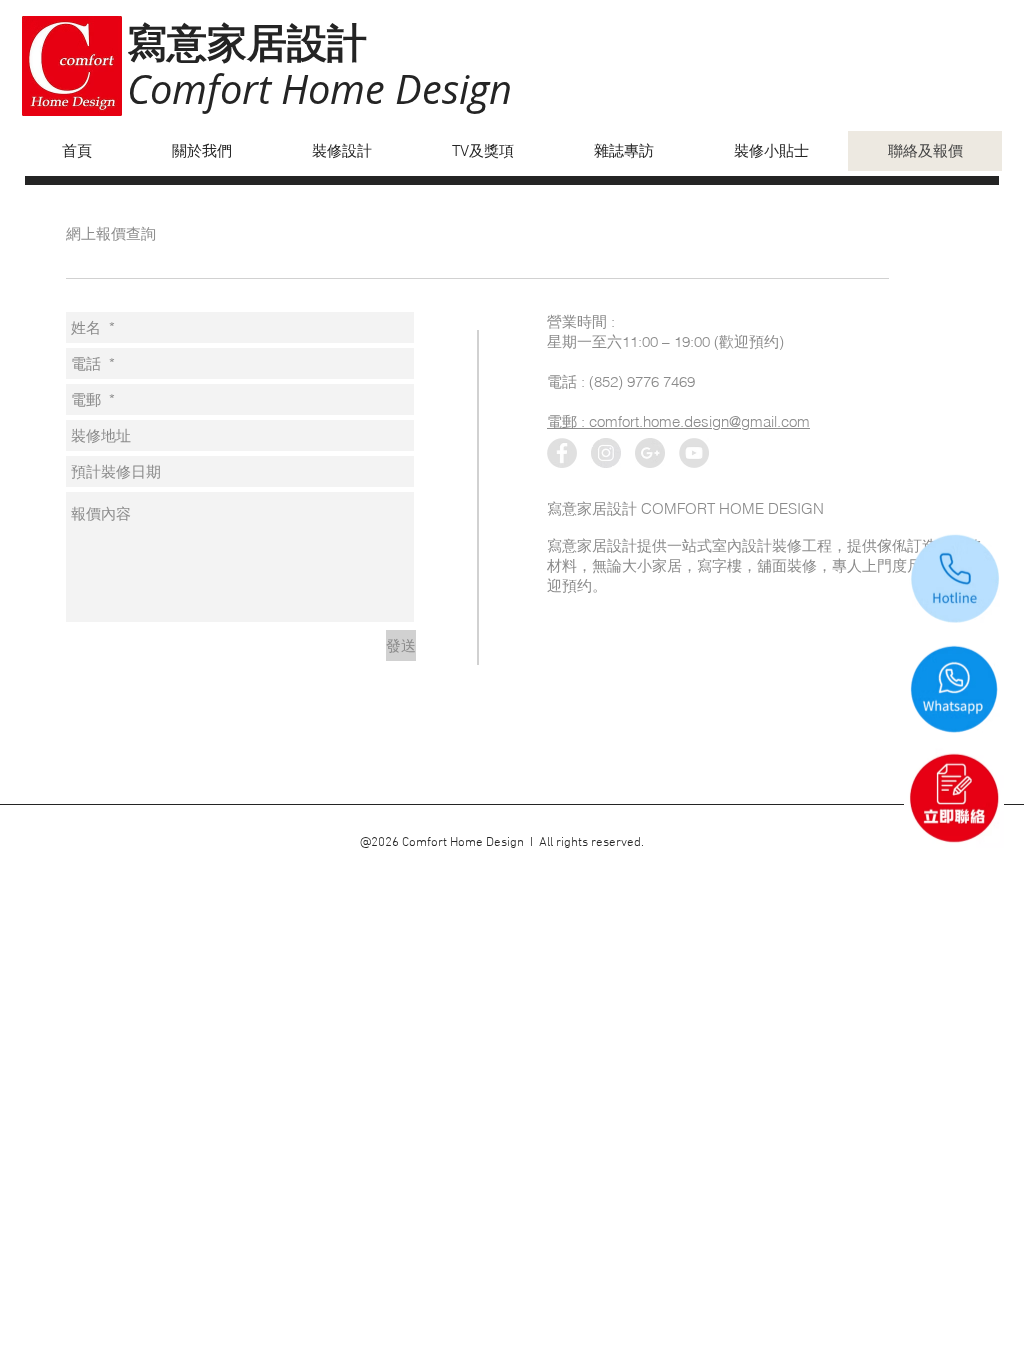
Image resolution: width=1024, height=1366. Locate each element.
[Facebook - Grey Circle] (562, 453)
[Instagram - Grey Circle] (606, 453)
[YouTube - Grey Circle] (694, 453)
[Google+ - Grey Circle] (650, 453)
